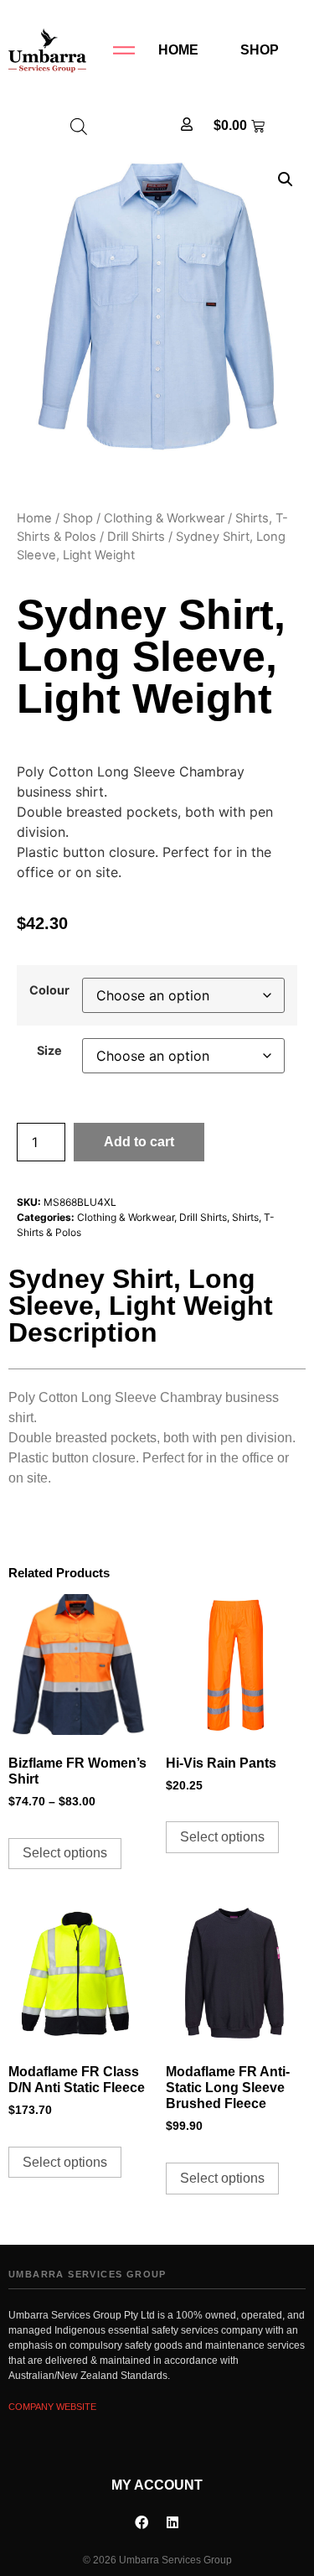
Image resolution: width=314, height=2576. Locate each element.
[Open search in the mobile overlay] (79, 126)
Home (178, 50)
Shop (260, 50)
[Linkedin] (172, 2522)
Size (49, 1051)
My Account (157, 2485)
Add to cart (139, 1142)
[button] (286, 179)
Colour (49, 990)
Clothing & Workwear (164, 518)
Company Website (52, 2407)
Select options (65, 1853)
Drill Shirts (136, 537)
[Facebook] (142, 2522)
